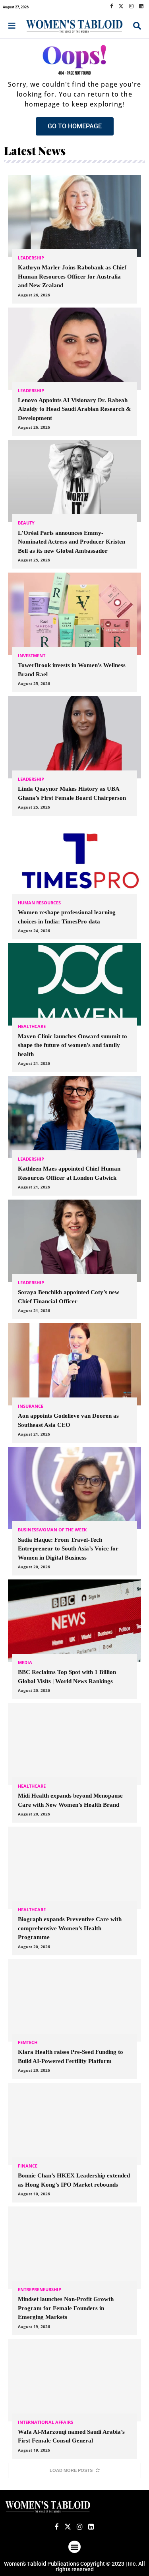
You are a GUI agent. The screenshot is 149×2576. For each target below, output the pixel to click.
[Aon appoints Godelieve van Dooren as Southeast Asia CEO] (74, 1383)
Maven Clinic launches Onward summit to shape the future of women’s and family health (73, 1045)
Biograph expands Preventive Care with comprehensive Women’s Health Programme (70, 1928)
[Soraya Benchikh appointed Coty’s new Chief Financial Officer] (74, 1259)
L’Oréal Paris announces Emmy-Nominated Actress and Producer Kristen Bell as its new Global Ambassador (72, 542)
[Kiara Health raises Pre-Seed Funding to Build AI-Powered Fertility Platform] (74, 2019)
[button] (75, 2547)
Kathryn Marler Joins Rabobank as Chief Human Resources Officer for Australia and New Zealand (72, 276)
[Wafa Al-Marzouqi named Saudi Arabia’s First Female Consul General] (74, 2399)
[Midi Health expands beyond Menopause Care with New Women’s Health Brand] (74, 1763)
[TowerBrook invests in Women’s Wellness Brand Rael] (74, 632)
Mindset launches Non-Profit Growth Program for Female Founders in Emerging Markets (66, 2308)
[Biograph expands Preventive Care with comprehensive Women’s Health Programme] (74, 1891)
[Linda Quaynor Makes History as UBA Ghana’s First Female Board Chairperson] (74, 756)
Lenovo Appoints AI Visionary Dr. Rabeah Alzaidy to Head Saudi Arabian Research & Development (74, 409)
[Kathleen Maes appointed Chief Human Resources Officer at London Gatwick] (74, 1136)
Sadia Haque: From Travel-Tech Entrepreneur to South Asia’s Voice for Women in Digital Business (68, 1549)
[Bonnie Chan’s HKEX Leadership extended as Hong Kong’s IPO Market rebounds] (74, 2143)
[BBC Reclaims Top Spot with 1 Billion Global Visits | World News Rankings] (74, 1639)
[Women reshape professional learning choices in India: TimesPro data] (74, 880)
